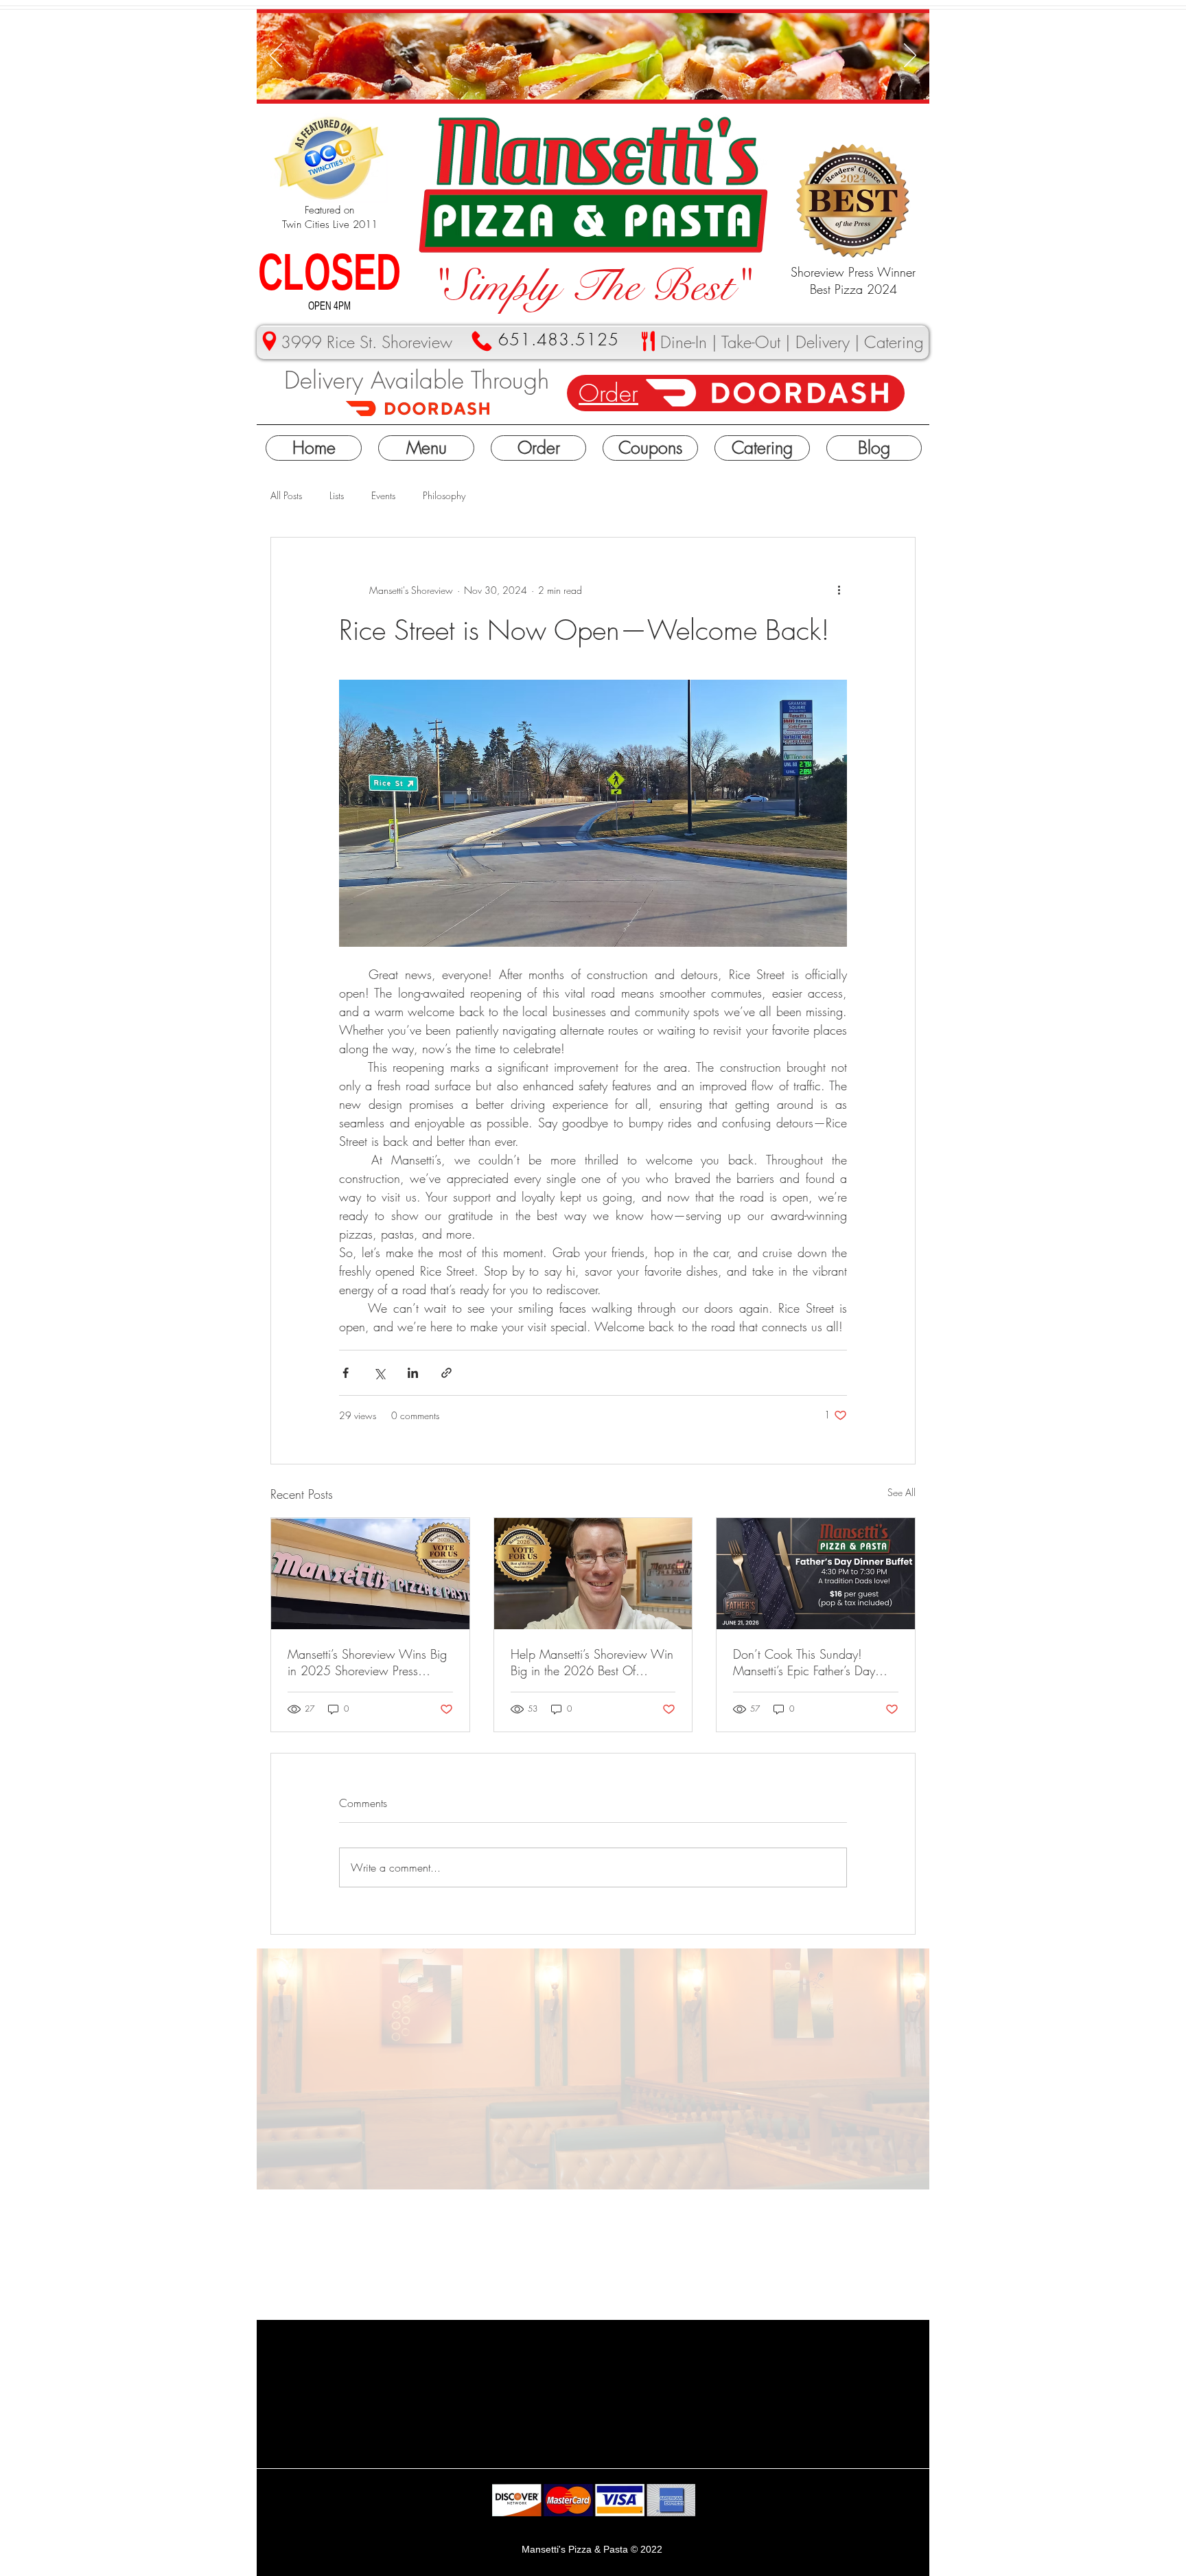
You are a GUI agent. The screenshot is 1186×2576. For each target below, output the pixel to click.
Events (383, 495)
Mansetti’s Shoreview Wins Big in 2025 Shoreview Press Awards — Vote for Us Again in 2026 (370, 1662)
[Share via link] (446, 1373)
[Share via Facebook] (346, 1373)
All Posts (286, 495)
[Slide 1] (618, 78)
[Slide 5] (634, 78)
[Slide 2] (602, 78)
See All (902, 1492)
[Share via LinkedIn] (413, 1373)
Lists (337, 495)
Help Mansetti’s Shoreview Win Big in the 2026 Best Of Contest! (592, 1662)
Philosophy (444, 495)
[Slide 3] (569, 78)
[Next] (910, 56)
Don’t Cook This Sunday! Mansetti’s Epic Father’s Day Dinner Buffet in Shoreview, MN (815, 1662)
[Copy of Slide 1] (552, 78)
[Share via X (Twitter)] (379, 1373)
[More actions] (839, 590)
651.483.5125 (559, 339)
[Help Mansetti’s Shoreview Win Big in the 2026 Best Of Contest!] (593, 1574)
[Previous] (276, 56)
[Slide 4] (586, 78)
